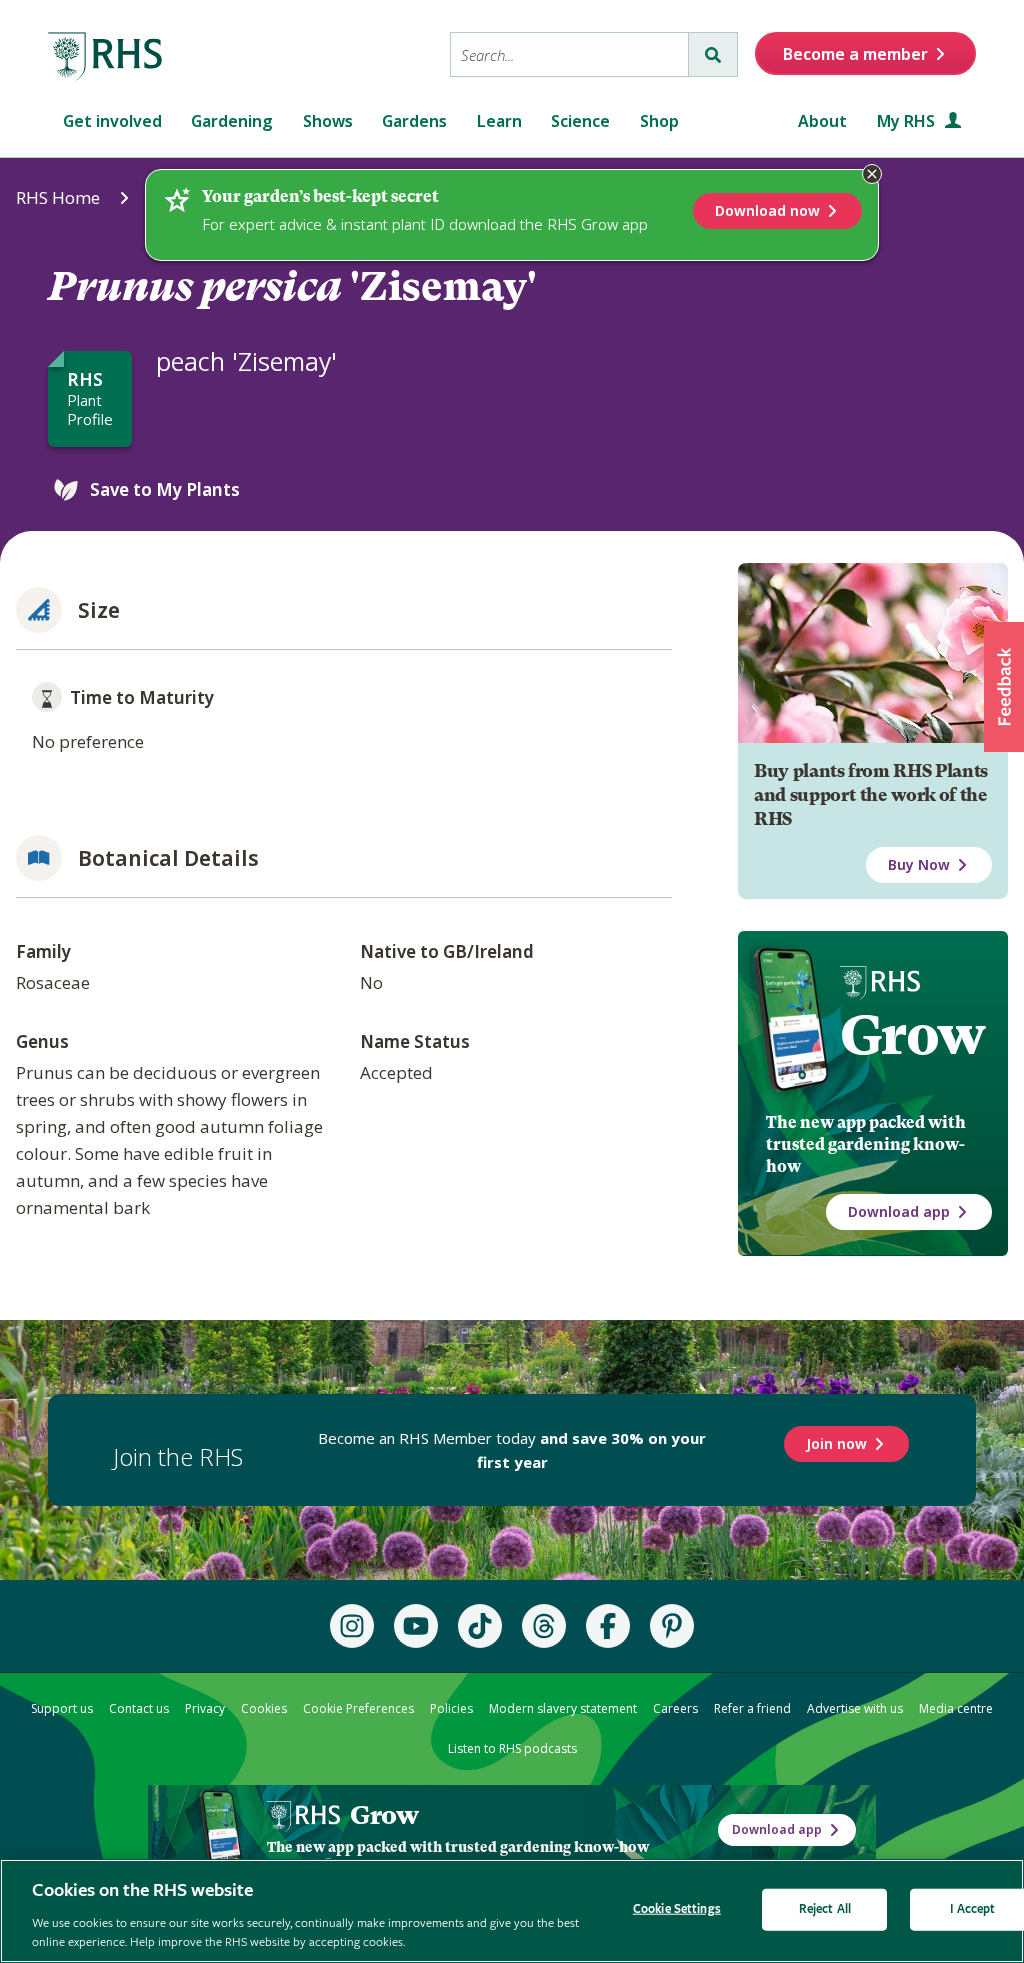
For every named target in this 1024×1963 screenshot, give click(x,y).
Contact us (139, 1708)
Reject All (825, 1909)
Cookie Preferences (358, 1708)
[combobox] (569, 54)
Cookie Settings (677, 1909)
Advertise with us (855, 1708)
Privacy (205, 1708)
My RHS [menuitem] (908, 121)
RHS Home (58, 197)
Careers (675, 1708)
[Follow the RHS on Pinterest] (672, 1626)
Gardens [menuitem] (414, 121)
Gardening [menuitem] (232, 121)
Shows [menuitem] (328, 121)
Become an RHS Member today (512, 1450)
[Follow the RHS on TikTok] (480, 1626)
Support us (62, 1708)
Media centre (956, 1708)
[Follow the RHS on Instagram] (352, 1626)
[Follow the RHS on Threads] (544, 1626)
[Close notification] (872, 174)
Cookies (264, 1708)
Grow (912, 1035)
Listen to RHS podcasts (512, 1748)
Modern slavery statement (563, 1708)
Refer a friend (752, 1708)
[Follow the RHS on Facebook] (608, 1626)
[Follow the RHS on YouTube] (416, 1626)
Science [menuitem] (580, 121)
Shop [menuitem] (659, 121)
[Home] (106, 57)
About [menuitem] (822, 121)
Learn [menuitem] (499, 121)
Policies (451, 1708)
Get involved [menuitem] (112, 121)
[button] (1004, 687)
